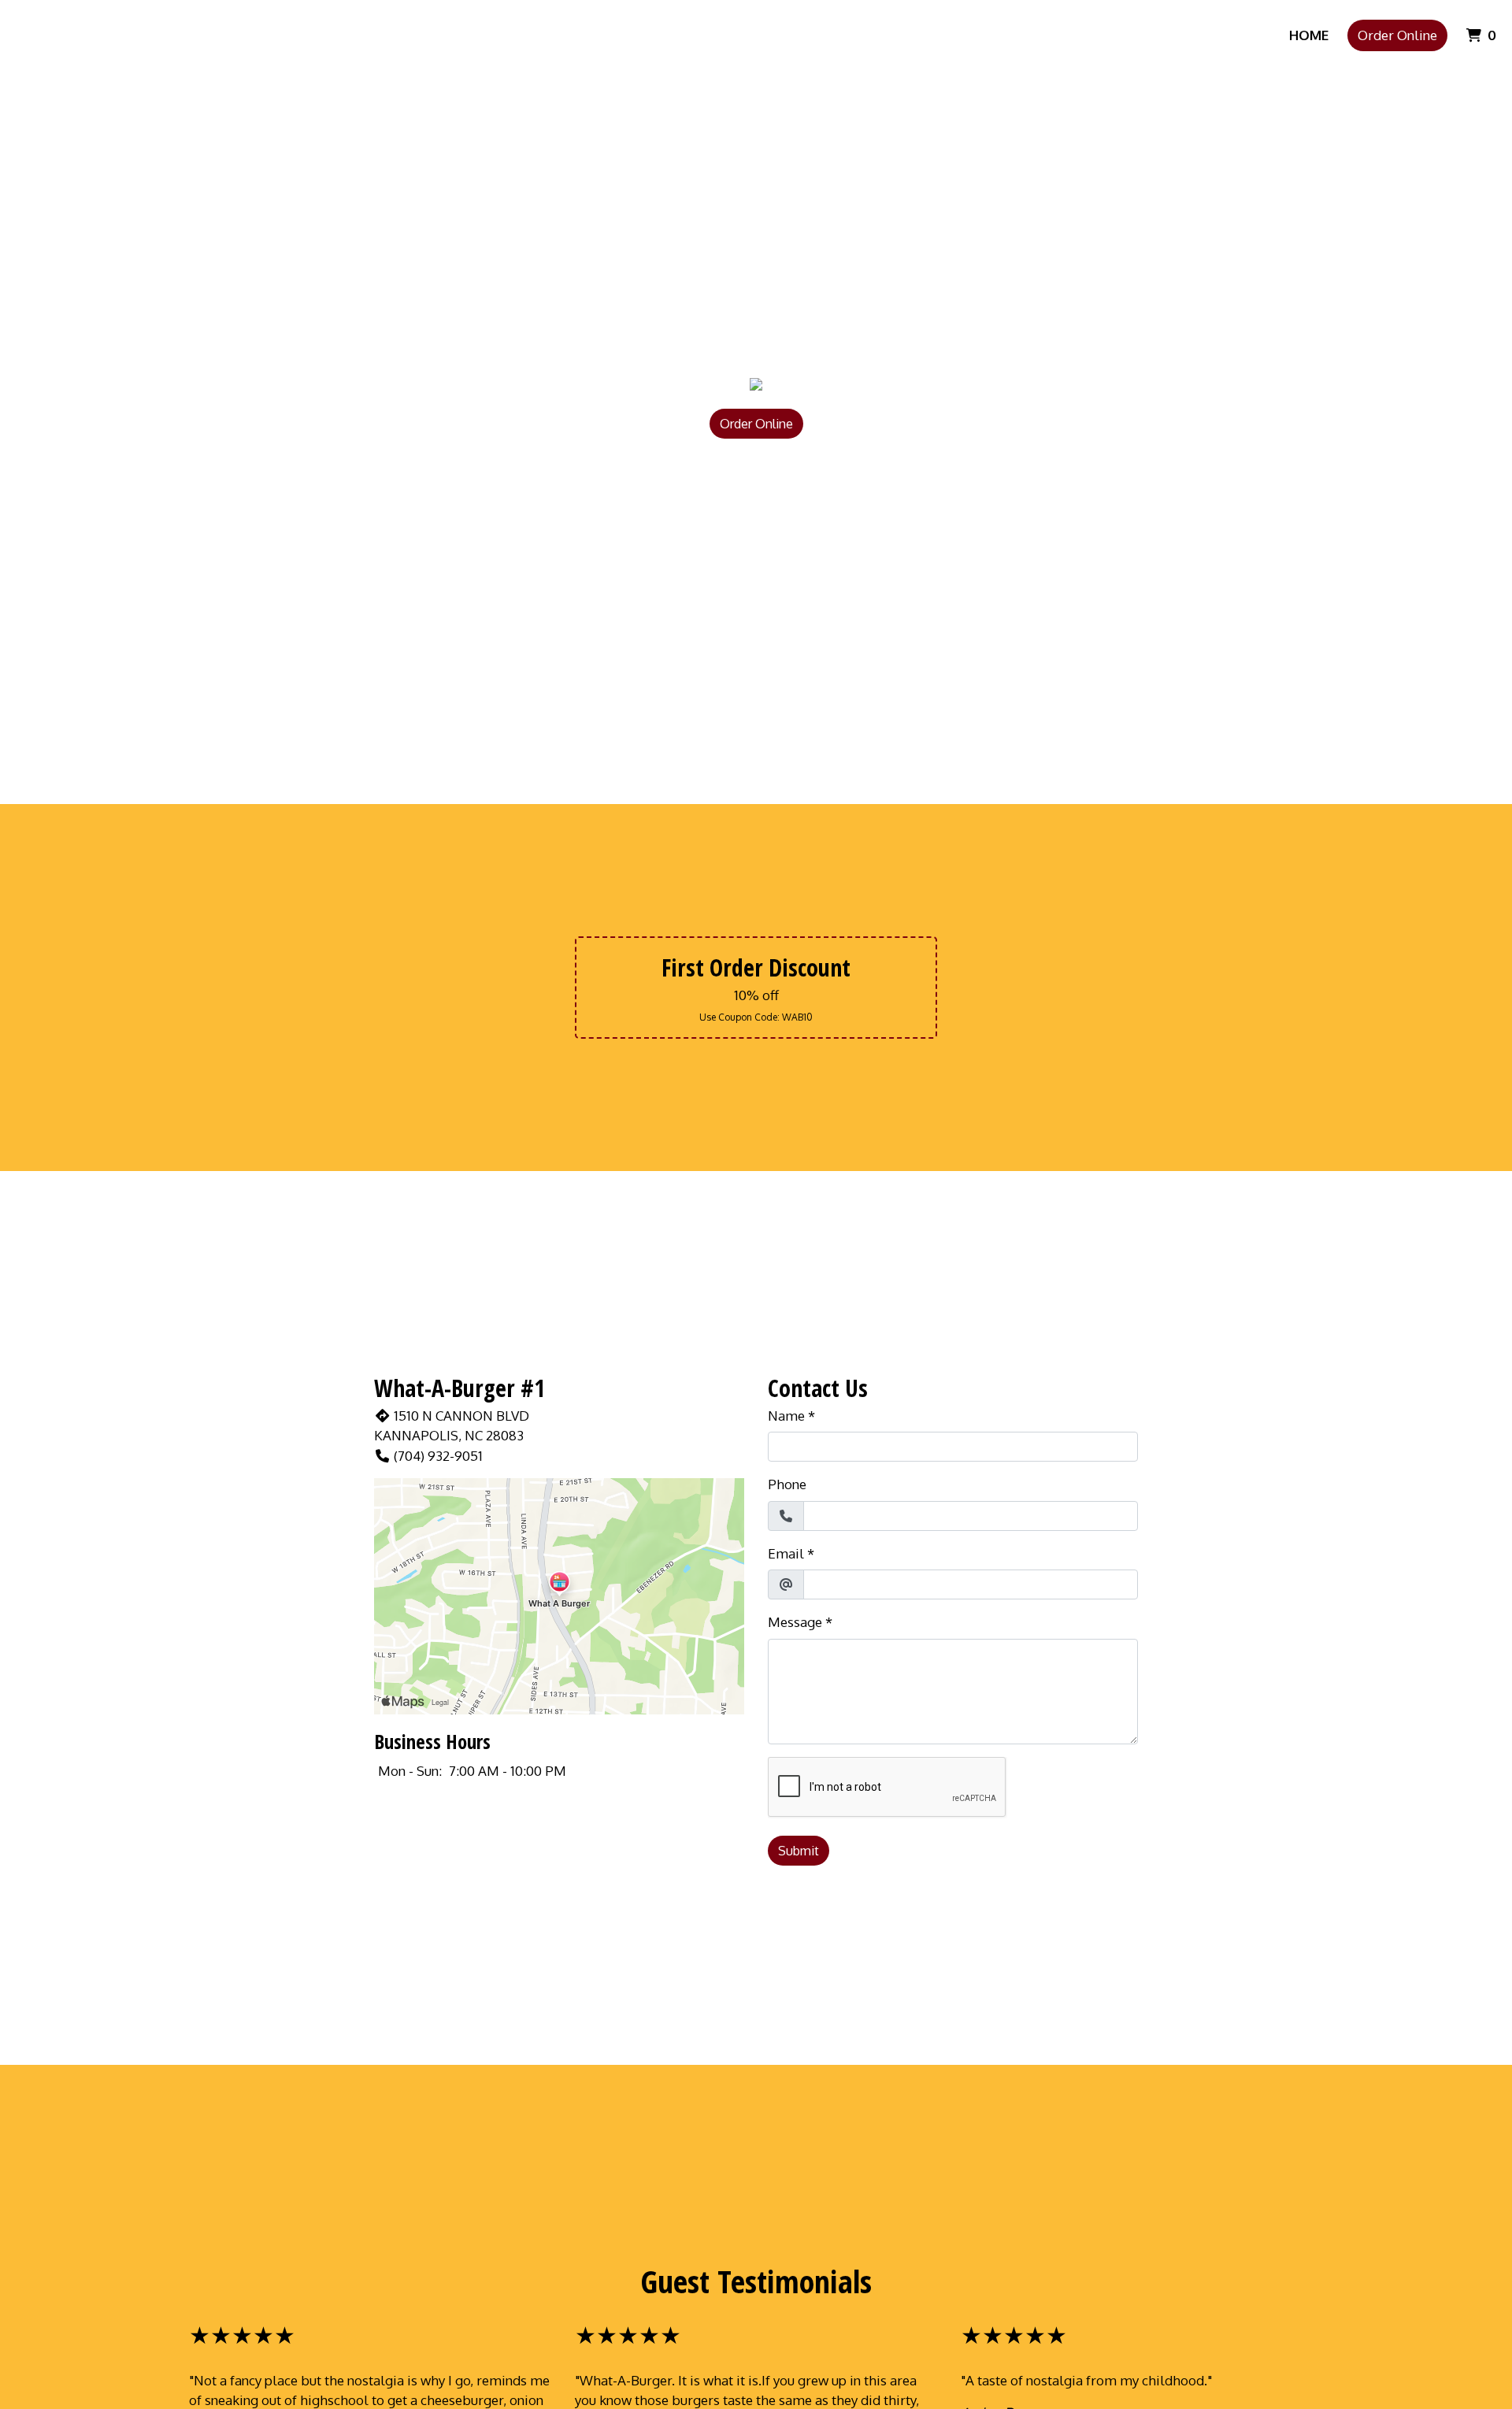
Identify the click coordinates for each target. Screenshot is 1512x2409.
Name (786, 1416)
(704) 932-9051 (438, 1456)
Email (786, 1553)
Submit (799, 1851)
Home (1309, 35)
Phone (787, 1484)
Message (795, 1622)
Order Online (1397, 35)
